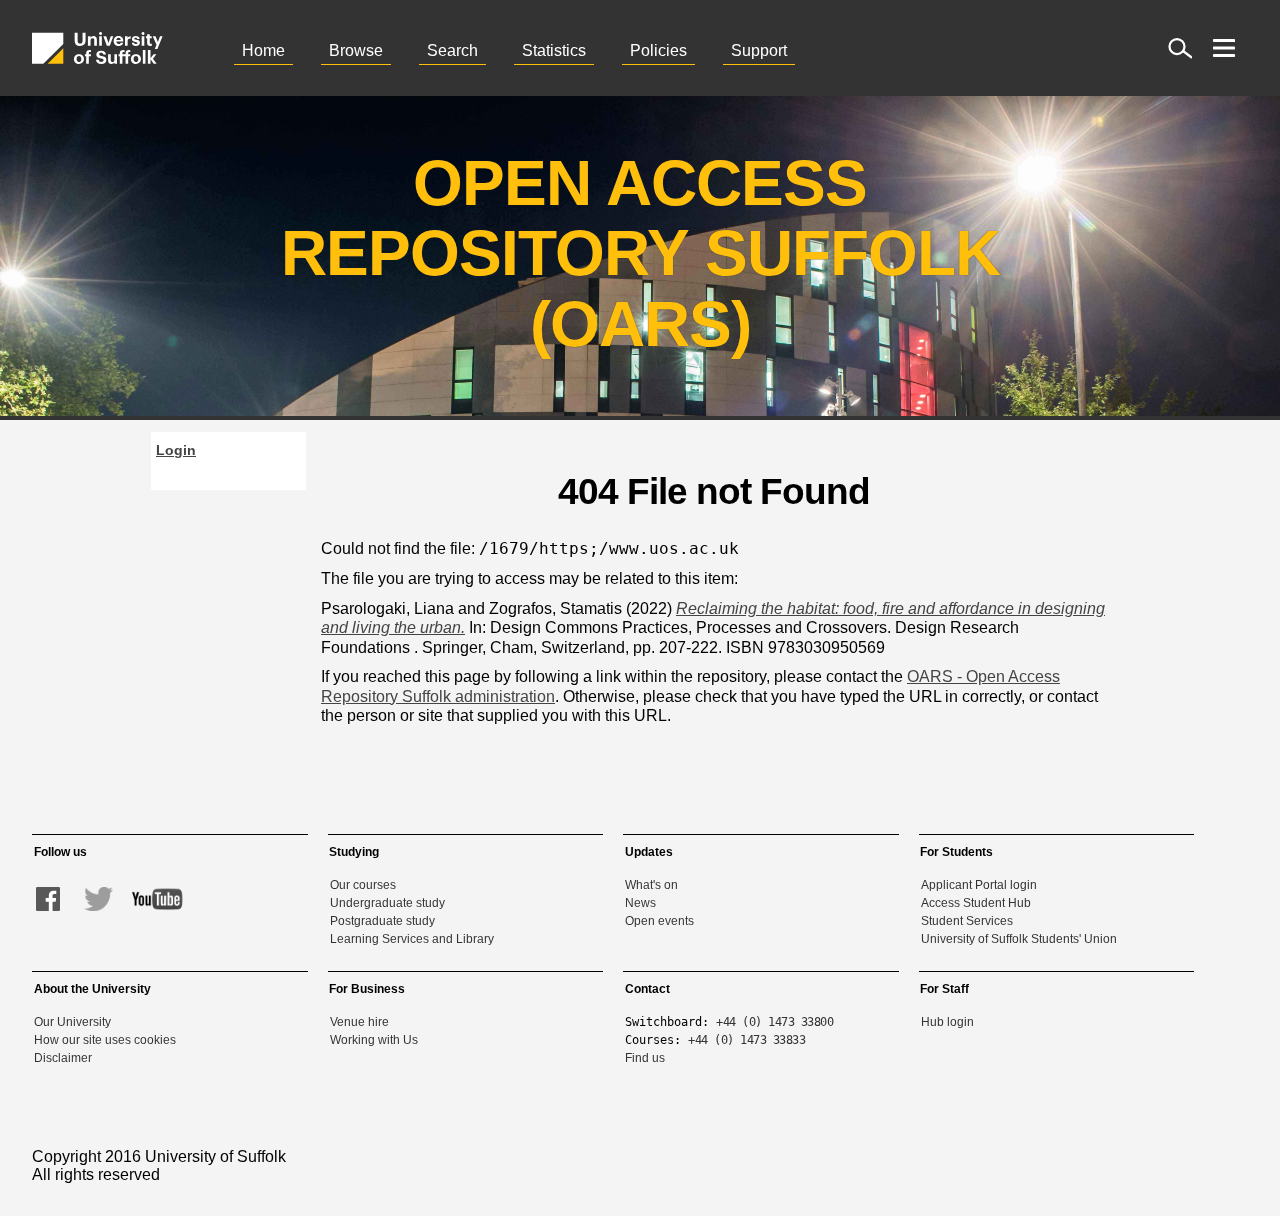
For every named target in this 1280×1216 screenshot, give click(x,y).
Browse (356, 50)
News (640, 903)
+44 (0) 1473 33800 (774, 1022)
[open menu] (1224, 48)
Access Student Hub (976, 903)
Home (263, 50)
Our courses (363, 885)
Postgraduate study (382, 921)
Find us (645, 1058)
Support (759, 50)
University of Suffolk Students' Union (1019, 939)
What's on (651, 885)
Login (176, 450)
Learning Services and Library (412, 939)
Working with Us (374, 1040)
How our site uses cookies (105, 1040)
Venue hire (359, 1022)
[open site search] (1180, 48)
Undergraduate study (387, 903)
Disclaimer (63, 1058)
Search (452, 50)
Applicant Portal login (979, 885)
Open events (659, 921)
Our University (72, 1022)
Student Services (967, 921)
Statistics (554, 50)
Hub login (947, 1022)
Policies (658, 50)
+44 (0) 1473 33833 (746, 1040)
